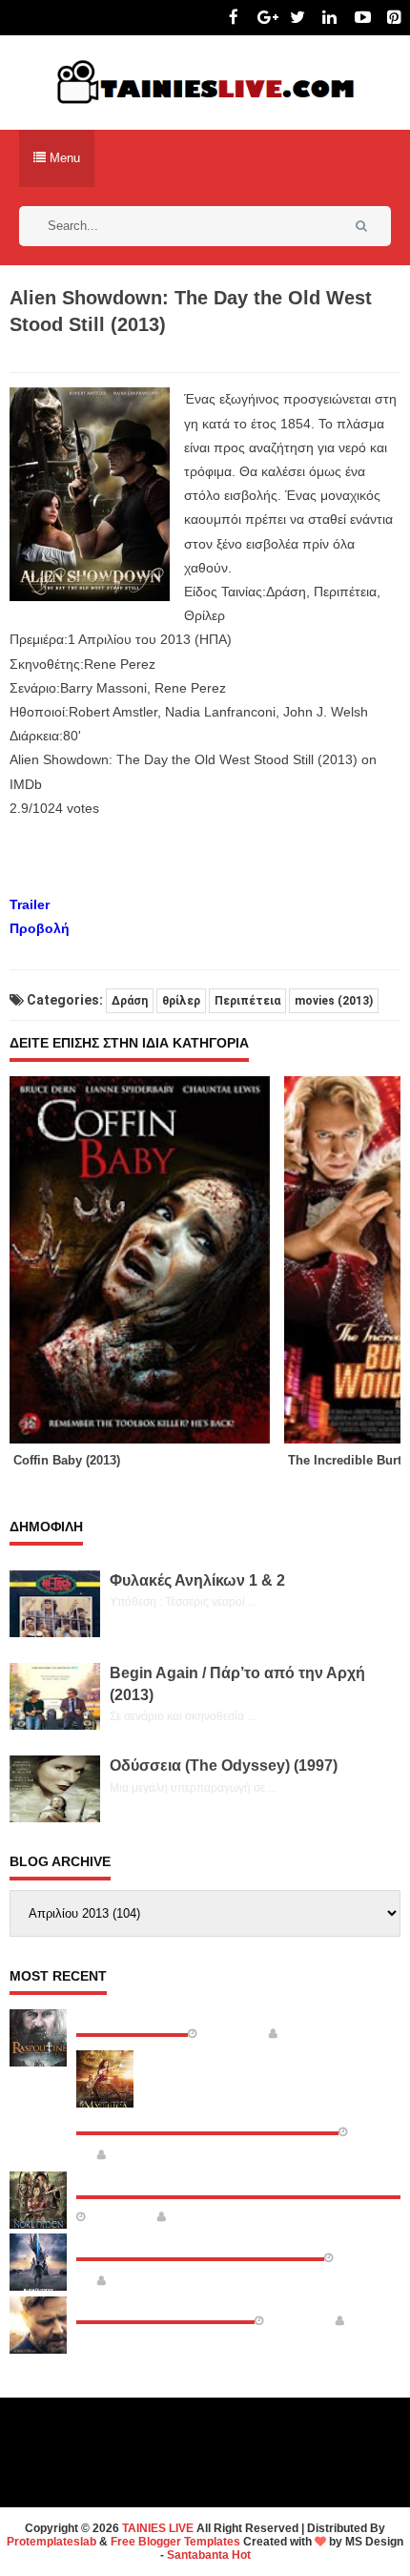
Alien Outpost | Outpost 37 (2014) (200, 2242)
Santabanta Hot (209, 2555)
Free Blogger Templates (175, 2542)
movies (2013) (334, 1001)
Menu (63, 158)
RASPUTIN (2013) (132, 2018)
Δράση (130, 1001)
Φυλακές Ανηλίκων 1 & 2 (197, 1580)
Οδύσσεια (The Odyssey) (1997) (224, 1766)
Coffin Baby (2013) (67, 1460)
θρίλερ (181, 1001)
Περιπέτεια (247, 1001)
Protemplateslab (51, 2542)
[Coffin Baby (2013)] (147, 1259)
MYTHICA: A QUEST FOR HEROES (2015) (207, 2116)
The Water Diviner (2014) (165, 2305)
